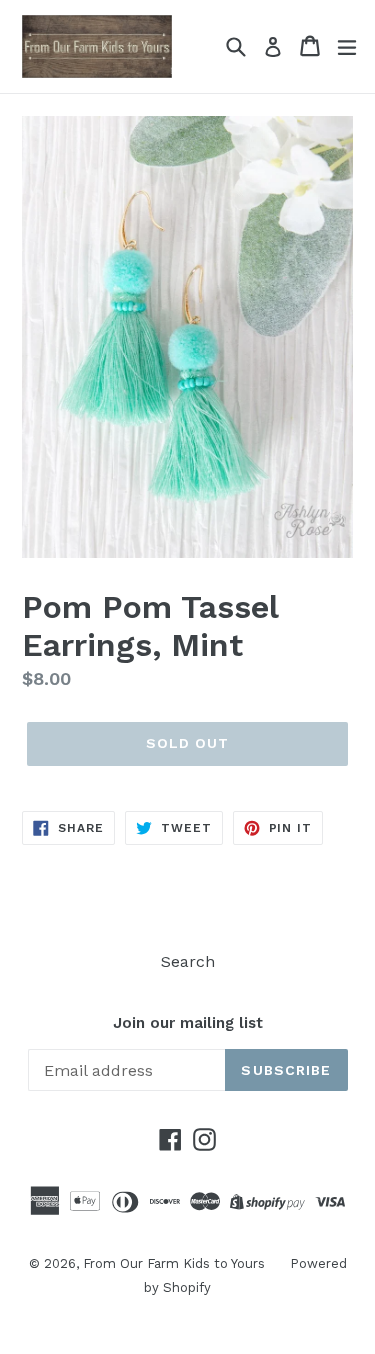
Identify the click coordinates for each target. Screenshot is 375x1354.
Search (188, 961)
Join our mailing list (188, 1023)
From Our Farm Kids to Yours (174, 1263)
